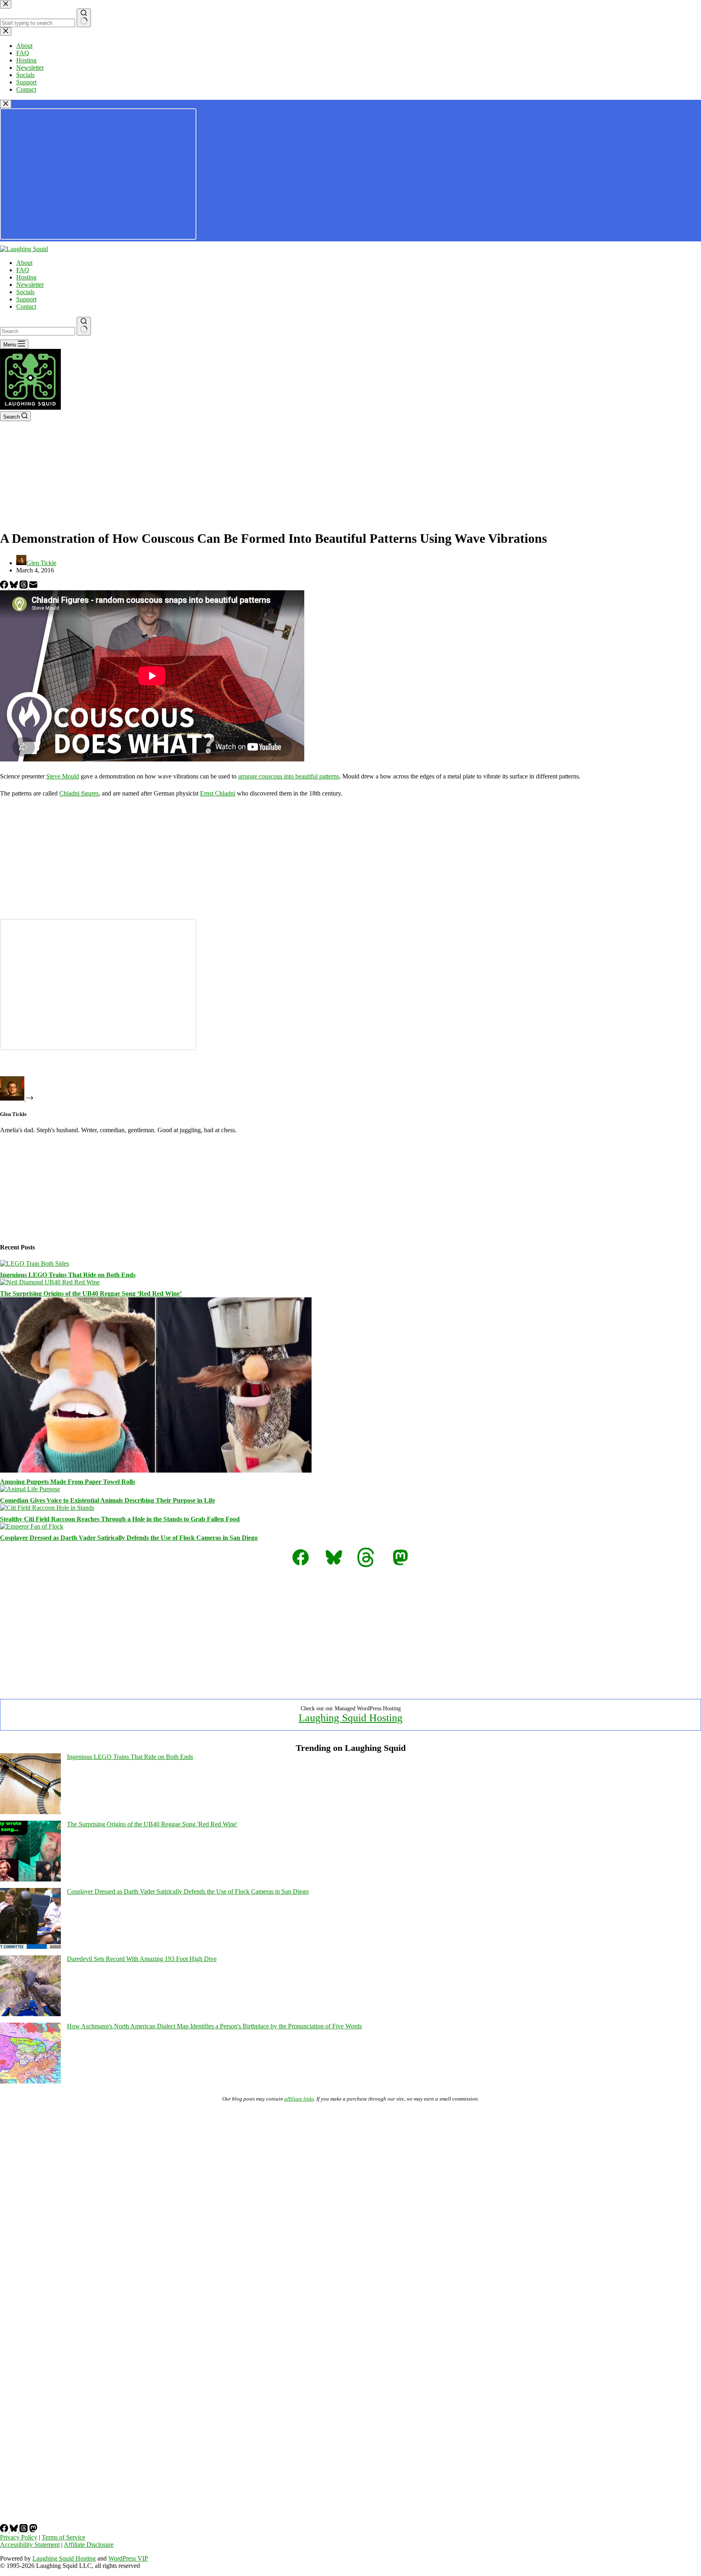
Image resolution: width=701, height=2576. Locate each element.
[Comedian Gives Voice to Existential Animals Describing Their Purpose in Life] (30, 1489)
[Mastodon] (33, 2530)
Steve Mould (63, 776)
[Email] (33, 586)
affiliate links (299, 2099)
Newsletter (30, 285)
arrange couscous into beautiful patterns (289, 776)
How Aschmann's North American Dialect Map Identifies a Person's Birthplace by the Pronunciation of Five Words (214, 2026)
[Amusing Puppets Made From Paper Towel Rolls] (156, 1470)
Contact (26, 306)
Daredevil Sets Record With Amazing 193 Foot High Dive (142, 1959)
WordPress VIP (128, 2558)
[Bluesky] (15, 586)
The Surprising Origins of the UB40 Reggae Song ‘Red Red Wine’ (91, 1293)
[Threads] (24, 586)
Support (26, 299)
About (24, 263)
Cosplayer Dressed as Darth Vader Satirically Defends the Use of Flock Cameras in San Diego (129, 1538)
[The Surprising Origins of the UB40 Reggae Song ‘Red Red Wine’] (50, 1282)
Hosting (26, 277)
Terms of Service (63, 2537)
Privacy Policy (19, 2537)
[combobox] (38, 331)
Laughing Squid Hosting (350, 1718)
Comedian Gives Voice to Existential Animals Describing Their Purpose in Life (108, 1500)
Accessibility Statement (30, 2545)
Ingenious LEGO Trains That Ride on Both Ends (68, 1275)
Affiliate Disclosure (89, 2545)
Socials (25, 292)
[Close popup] (6, 104)
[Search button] (84, 326)
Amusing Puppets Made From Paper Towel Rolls (68, 1482)
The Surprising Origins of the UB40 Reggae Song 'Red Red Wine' (152, 1824)
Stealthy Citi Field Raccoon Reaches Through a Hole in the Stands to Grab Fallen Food (120, 1519)
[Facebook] (5, 586)
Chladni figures (79, 793)
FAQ (23, 270)
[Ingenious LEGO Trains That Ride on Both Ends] (34, 1263)
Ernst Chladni (218, 793)
